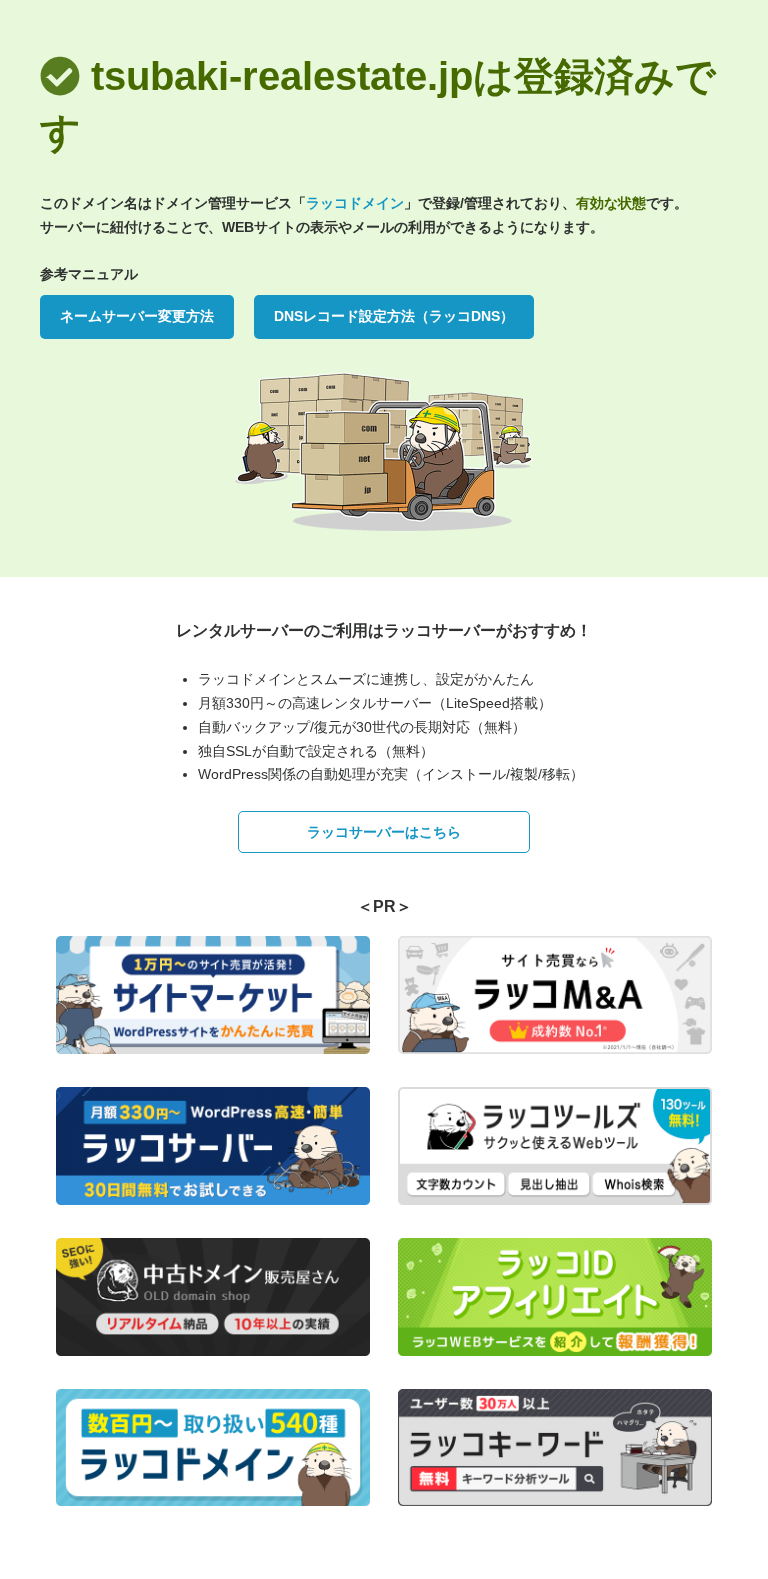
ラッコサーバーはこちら (384, 832)
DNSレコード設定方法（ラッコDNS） (394, 316)
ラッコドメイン (355, 203)
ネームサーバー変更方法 (137, 316)
